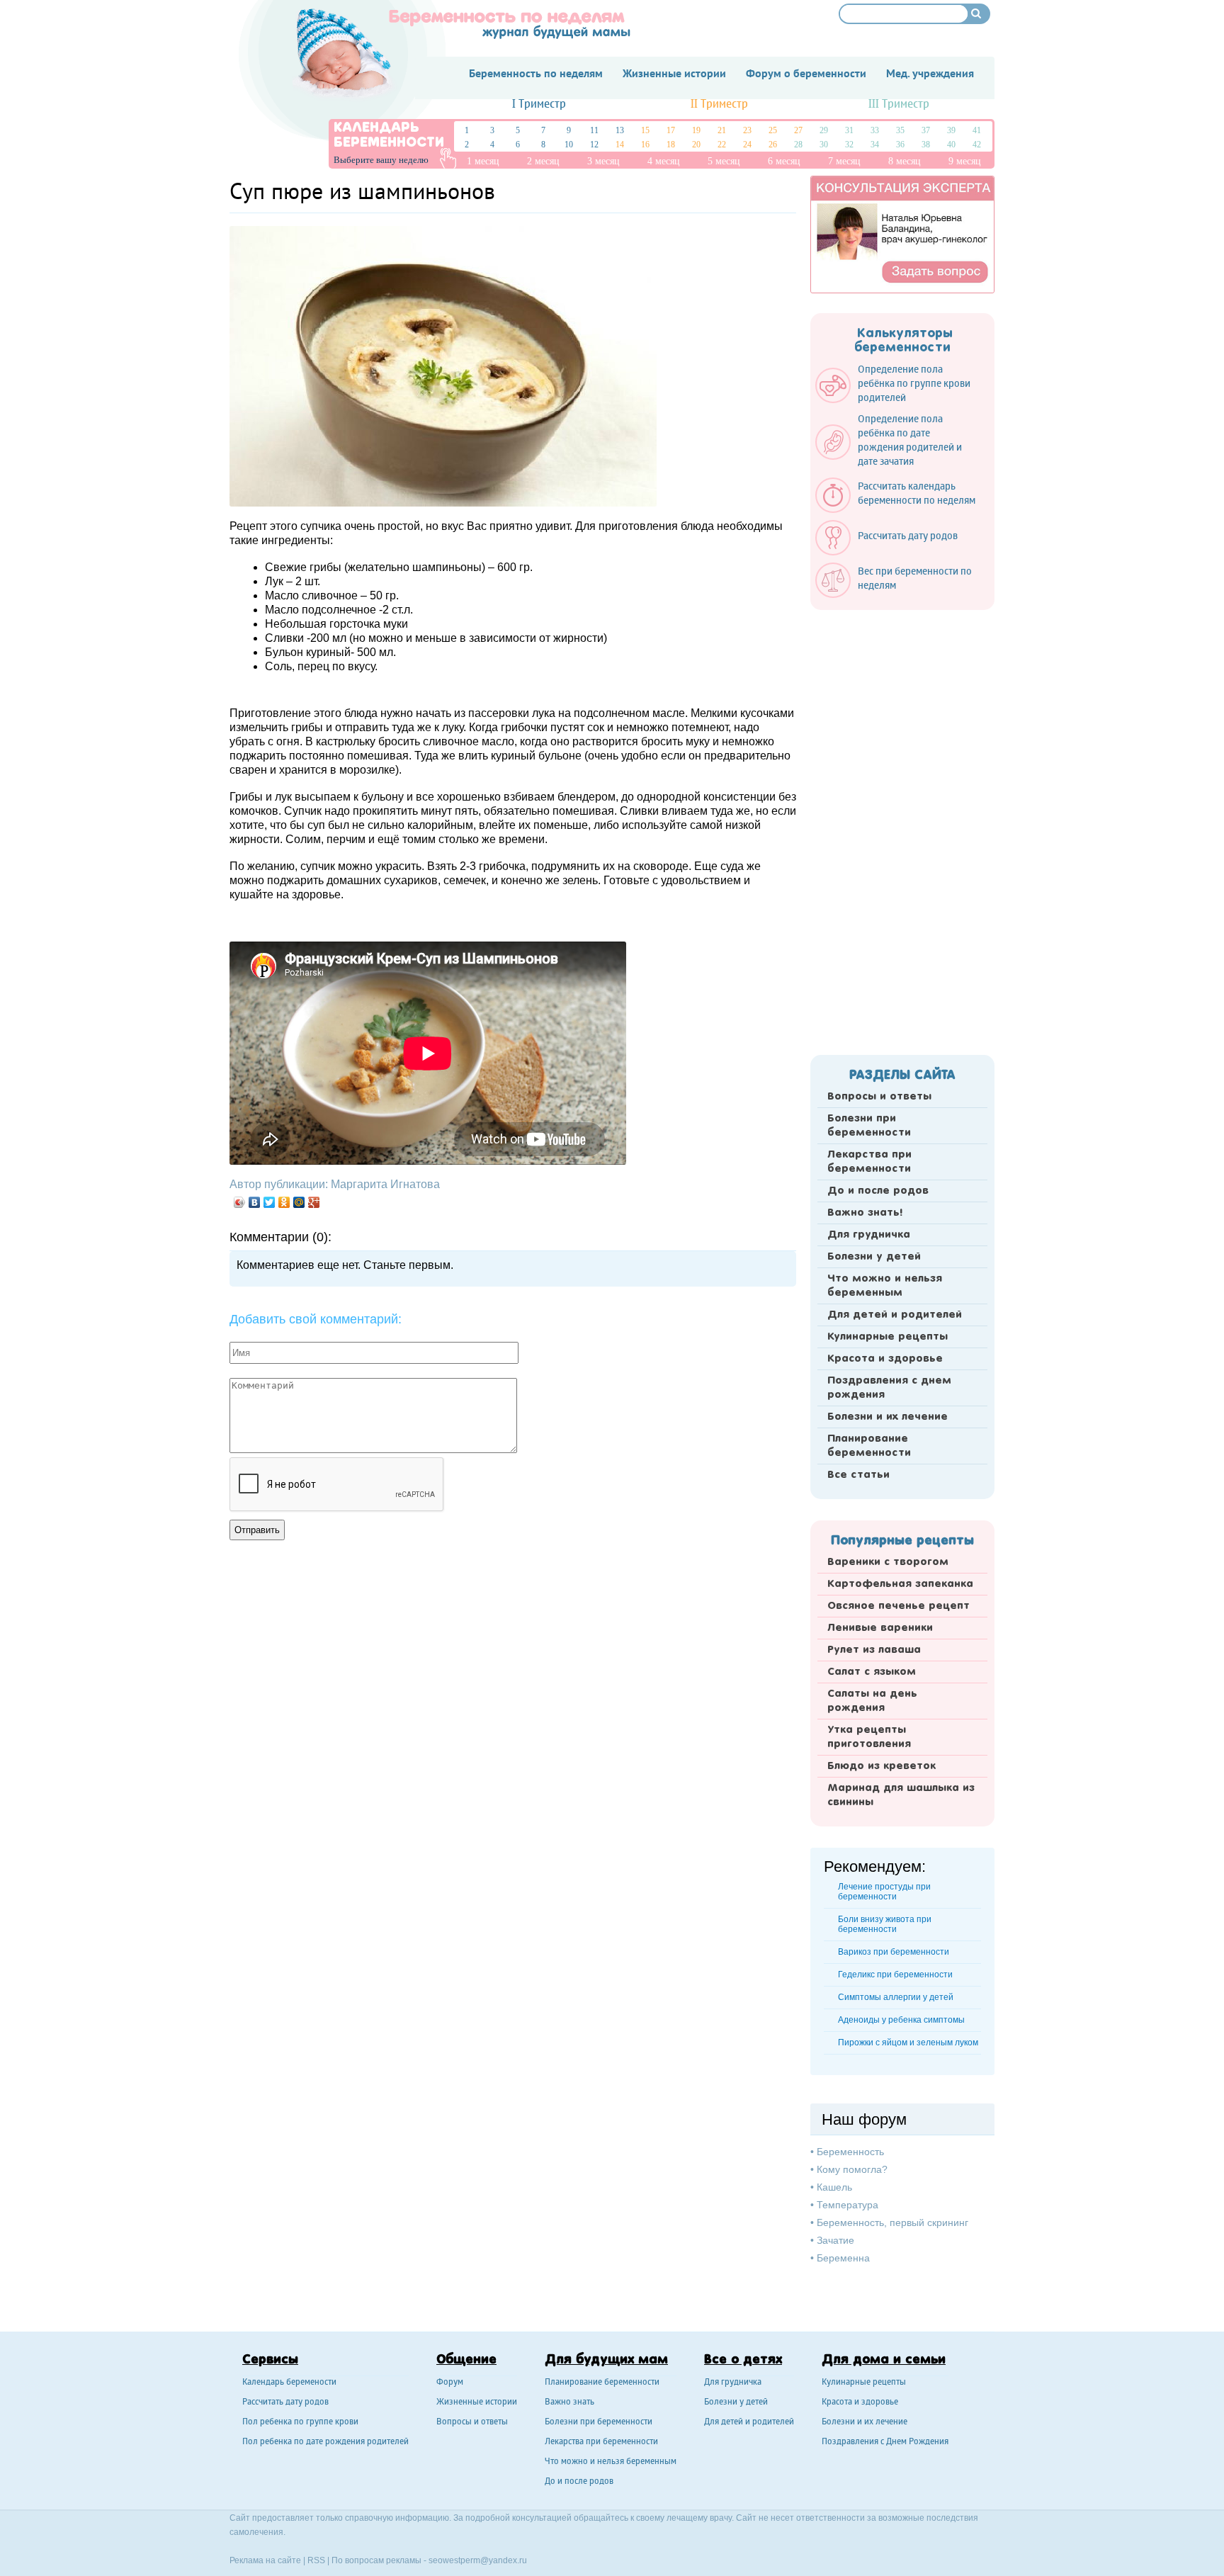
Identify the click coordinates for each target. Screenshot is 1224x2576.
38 (926, 145)
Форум (450, 2383)
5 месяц (724, 161)
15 (645, 130)
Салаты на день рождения (872, 1701)
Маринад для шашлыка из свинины (901, 1795)
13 (620, 130)
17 (671, 130)
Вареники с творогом (888, 1562)
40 (951, 145)
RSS (316, 2560)
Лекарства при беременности (869, 1162)
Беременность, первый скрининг (892, 2222)
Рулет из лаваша (874, 1650)
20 (696, 145)
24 (747, 145)
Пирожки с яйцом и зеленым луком (908, 2043)
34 (875, 145)
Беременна (843, 2258)
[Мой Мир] (299, 1202)
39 (951, 130)
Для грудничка (869, 1235)
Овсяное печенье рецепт (899, 1606)
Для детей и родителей (895, 1315)
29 (824, 130)
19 (696, 130)
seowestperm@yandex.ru (478, 2560)
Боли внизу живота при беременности (885, 1924)
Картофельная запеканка (900, 1584)
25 (773, 130)
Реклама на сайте (265, 2560)
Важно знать (569, 2403)
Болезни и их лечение (888, 1417)
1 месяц (483, 161)
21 (722, 130)
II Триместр (719, 104)
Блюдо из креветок (882, 1766)
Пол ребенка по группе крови (300, 2423)
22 (722, 145)
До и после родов (878, 1191)
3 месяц (603, 161)
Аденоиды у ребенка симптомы (901, 2020)
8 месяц (905, 161)
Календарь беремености (289, 2383)
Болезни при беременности (869, 1126)
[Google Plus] (314, 1202)
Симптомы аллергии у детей (896, 1997)
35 (900, 130)
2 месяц (543, 161)
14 (620, 145)
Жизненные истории (477, 2403)
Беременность (850, 2152)
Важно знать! (865, 1213)
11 (594, 130)
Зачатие (835, 2240)
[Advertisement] (902, 828)
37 (926, 130)
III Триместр (899, 104)
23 (747, 130)
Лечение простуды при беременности (884, 1892)
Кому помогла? (852, 2169)
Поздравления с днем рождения (889, 1388)
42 (977, 145)
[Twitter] (270, 1202)
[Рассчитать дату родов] (894, 552)
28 (798, 145)
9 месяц (965, 161)
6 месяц (784, 161)
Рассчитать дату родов (285, 2403)
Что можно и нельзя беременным (885, 1286)
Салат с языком (872, 1672)
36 (900, 145)
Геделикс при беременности (895, 1975)
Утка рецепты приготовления (869, 1737)
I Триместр (539, 104)
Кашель (834, 2187)
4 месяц (664, 161)
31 (849, 130)
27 (798, 130)
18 (671, 145)
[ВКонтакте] (255, 1202)
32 (849, 145)
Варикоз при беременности (894, 1952)
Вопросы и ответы (879, 1097)
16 (645, 145)
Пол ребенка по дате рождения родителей (325, 2442)
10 (569, 145)
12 (594, 145)
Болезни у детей (874, 1257)
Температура (848, 2205)
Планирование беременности (869, 1446)
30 (824, 145)
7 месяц (844, 161)
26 (773, 145)
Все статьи (858, 1475)
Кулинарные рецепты (888, 1337)
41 (977, 130)
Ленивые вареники (880, 1628)
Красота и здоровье (885, 1359)
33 (875, 130)
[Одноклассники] (284, 1202)
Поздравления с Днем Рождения (885, 2442)
